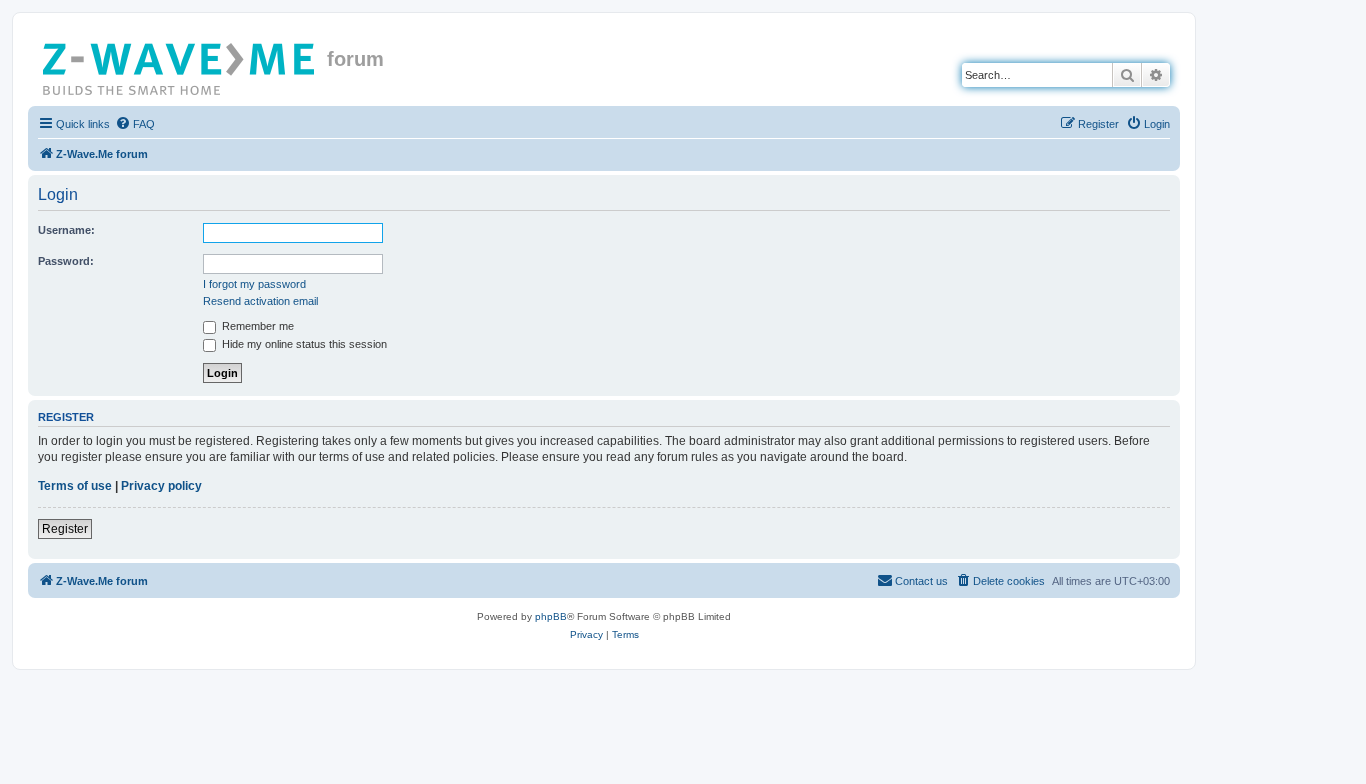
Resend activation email (260, 301)
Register (65, 529)
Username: (66, 230)
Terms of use (75, 486)
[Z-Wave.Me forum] (180, 65)
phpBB (551, 616)
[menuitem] (135, 124)
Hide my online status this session (303, 344)
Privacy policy (161, 486)
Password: (66, 261)
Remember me (256, 326)
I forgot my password (254, 284)
